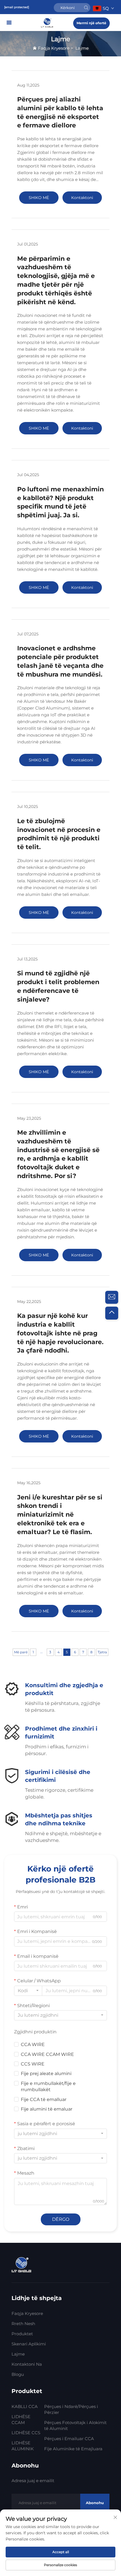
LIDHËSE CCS (26, 2433)
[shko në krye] (112, 1313)
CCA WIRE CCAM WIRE (47, 2054)
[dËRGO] (86, 8)
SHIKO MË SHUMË (39, 199)
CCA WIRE (33, 2044)
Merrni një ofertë (91, 23)
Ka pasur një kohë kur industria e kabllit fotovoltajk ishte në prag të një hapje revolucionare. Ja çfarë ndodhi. (60, 1333)
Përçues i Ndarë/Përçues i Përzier (71, 2409)
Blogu (18, 2374)
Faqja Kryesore (54, 48)
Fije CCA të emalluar (44, 2099)
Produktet (22, 2334)
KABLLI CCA (25, 2406)
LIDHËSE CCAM (21, 2420)
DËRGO (61, 2219)
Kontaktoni (82, 198)
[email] (112, 1297)
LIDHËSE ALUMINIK (23, 2446)
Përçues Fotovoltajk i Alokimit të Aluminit (75, 2425)
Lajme (82, 48)
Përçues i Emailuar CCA (69, 2439)
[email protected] (17, 7)
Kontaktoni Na (27, 2364)
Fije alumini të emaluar (47, 2109)
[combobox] (28, 1991)
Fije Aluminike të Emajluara (73, 2449)
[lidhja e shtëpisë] (48, 22)
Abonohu (95, 2503)
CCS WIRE (33, 2064)
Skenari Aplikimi (29, 2344)
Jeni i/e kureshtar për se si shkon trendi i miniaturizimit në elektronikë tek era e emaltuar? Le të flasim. (60, 1515)
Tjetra (102, 1652)
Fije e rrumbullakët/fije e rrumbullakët (48, 2086)
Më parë (21, 1652)
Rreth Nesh (23, 2324)
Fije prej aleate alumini (46, 2074)
